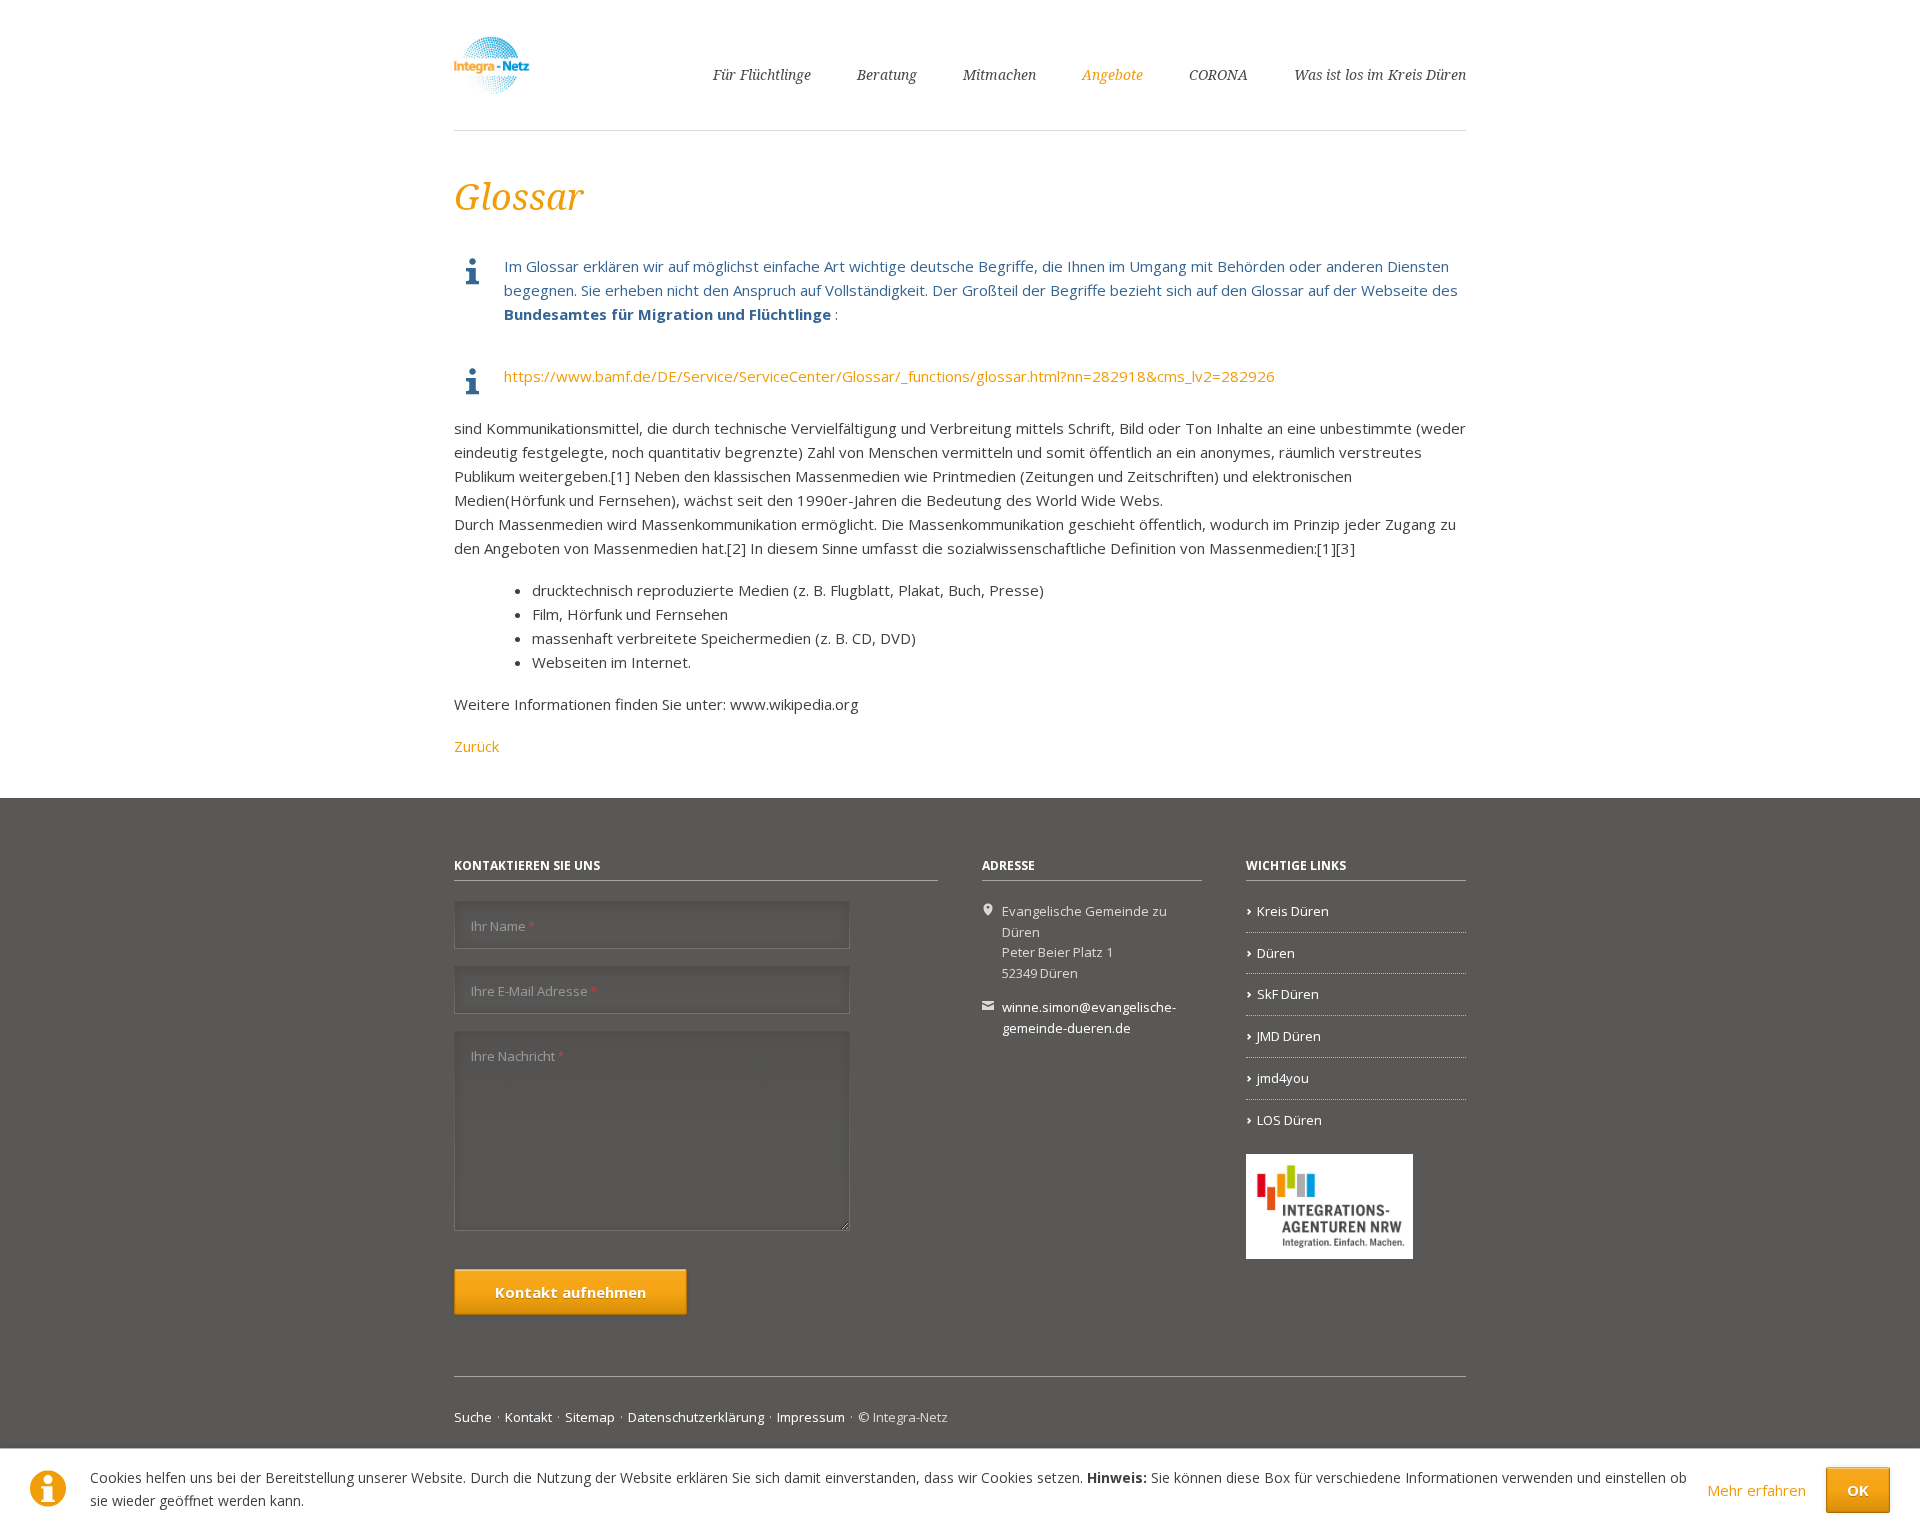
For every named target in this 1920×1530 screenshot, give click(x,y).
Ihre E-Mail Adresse (534, 990)
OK (1858, 1490)
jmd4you (1283, 1078)
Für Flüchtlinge (762, 75)
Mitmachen (999, 75)
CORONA (1218, 75)
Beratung (887, 75)
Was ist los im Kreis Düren (1380, 75)
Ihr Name (503, 925)
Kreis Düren (1293, 911)
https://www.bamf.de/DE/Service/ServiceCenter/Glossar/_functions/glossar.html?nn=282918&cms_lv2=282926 (889, 376)
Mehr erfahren (1756, 1490)
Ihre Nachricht (517, 1055)
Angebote (1112, 75)
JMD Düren (1289, 1036)
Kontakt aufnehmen (570, 1292)
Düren (1276, 953)
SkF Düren (1288, 994)
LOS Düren (1289, 1120)
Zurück (476, 746)
